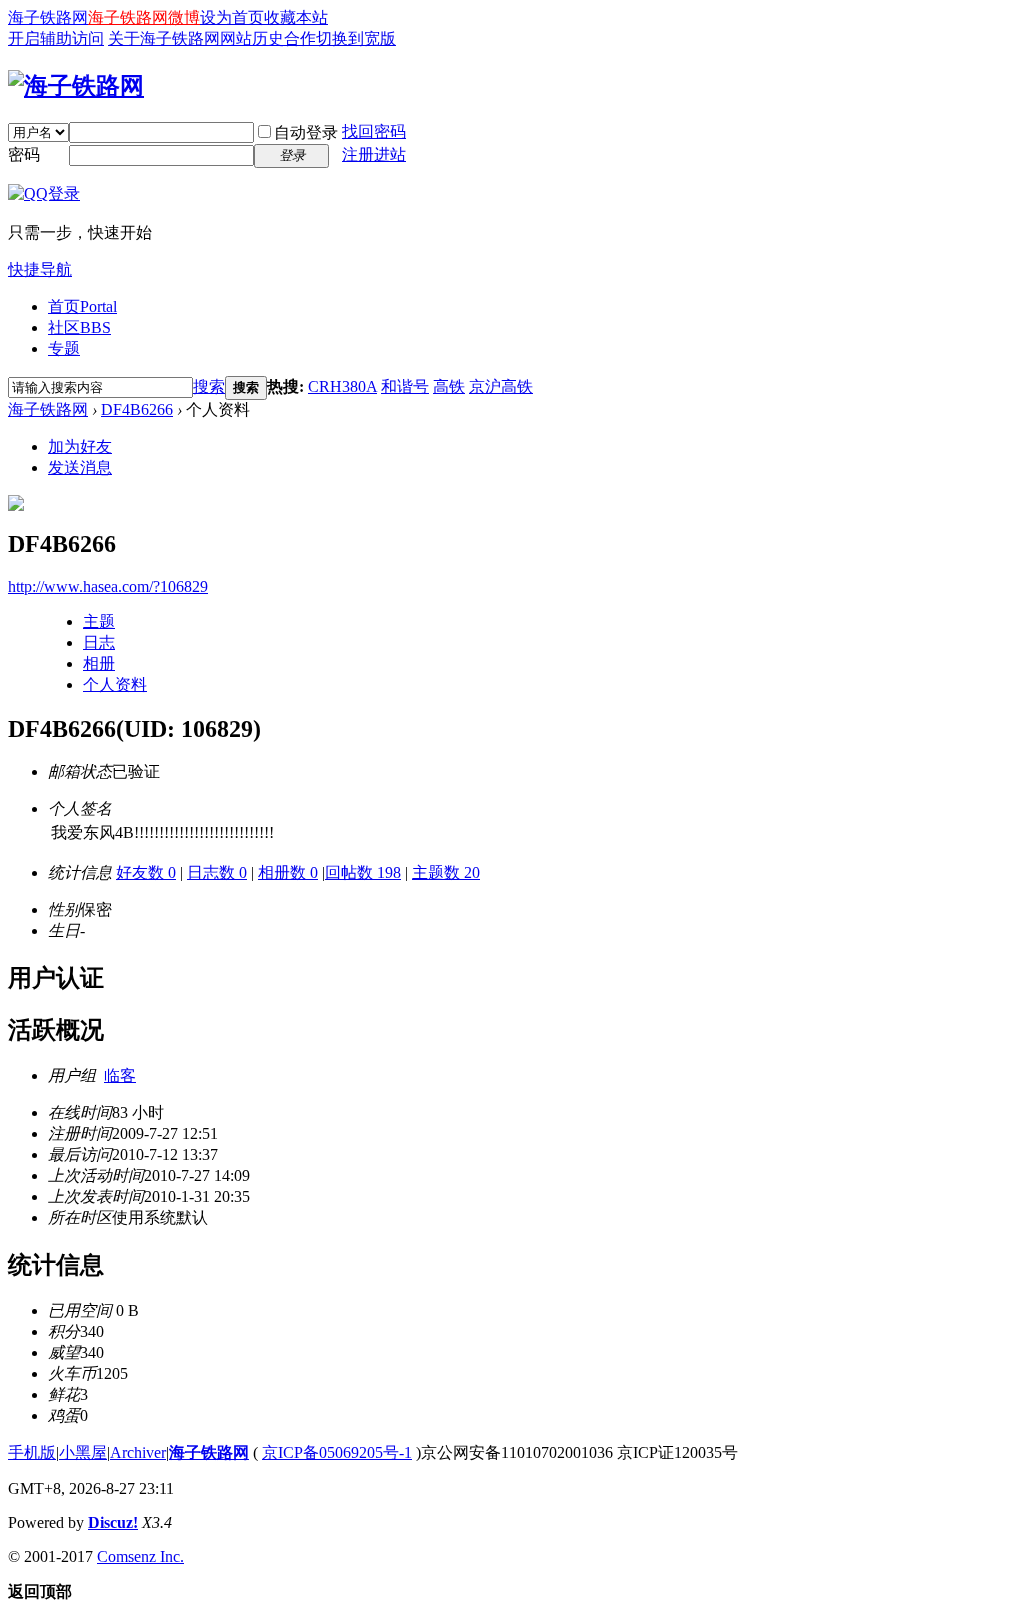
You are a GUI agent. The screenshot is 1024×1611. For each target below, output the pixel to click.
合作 (300, 38)
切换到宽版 (356, 38)
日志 (99, 642)
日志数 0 (217, 872)
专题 (64, 348)
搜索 (209, 386)
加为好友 (80, 446)
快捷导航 (40, 269)
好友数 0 (146, 872)
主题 (99, 621)
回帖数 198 (363, 872)
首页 (82, 306)
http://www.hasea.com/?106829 (108, 586)
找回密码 (374, 131)
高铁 (449, 386)
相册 (99, 663)
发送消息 (80, 467)
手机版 (32, 1452)
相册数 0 (288, 872)
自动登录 (306, 132)
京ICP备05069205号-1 (337, 1452)
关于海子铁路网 (164, 38)
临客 (120, 1075)
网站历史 (252, 38)
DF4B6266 (137, 409)
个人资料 (115, 684)
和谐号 (405, 386)
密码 (24, 154)
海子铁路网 (48, 17)
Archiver (138, 1452)
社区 (79, 327)
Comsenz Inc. (140, 1556)
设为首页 (232, 17)
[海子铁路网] (76, 86)
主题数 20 (446, 872)
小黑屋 (83, 1452)
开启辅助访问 (56, 38)
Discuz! (113, 1522)
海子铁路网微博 (144, 17)
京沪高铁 (501, 386)
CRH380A (342, 386)
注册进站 (374, 154)
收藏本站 (296, 17)
